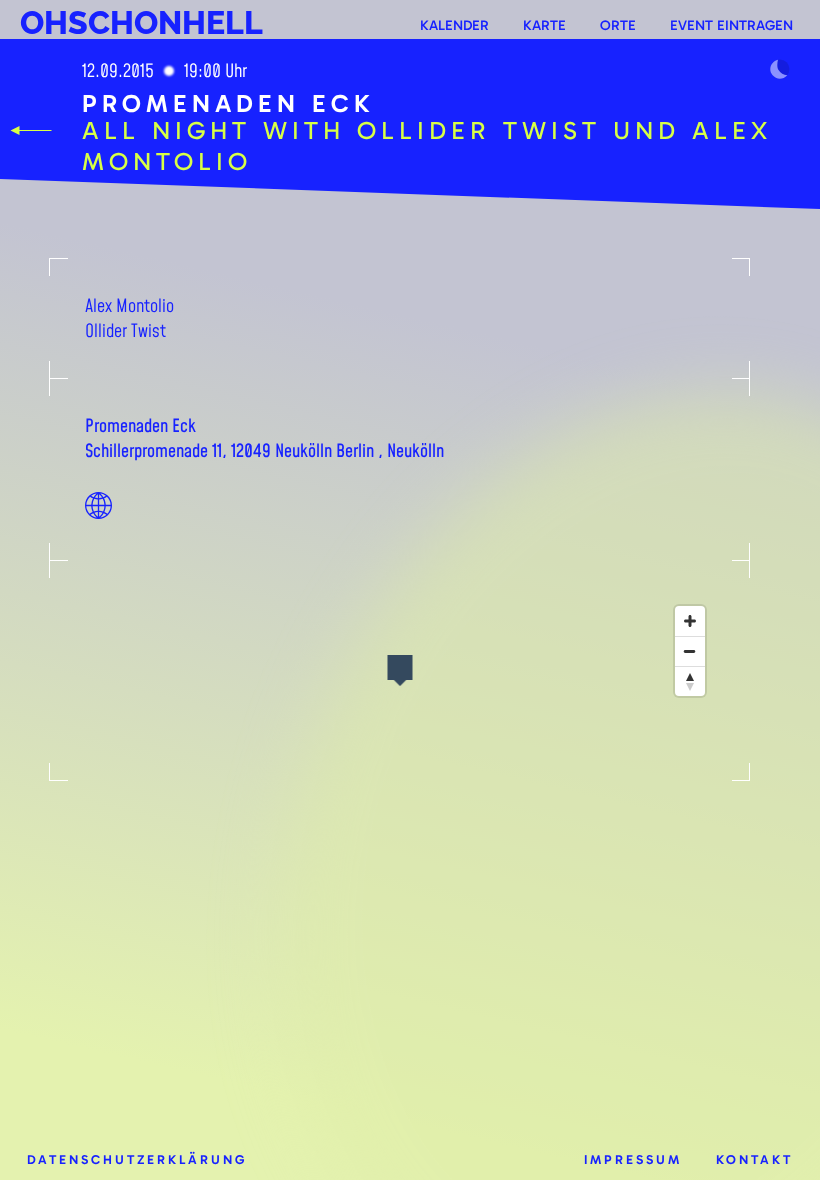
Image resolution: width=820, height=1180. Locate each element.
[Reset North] (690, 681)
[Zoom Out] (690, 651)
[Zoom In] (690, 621)
